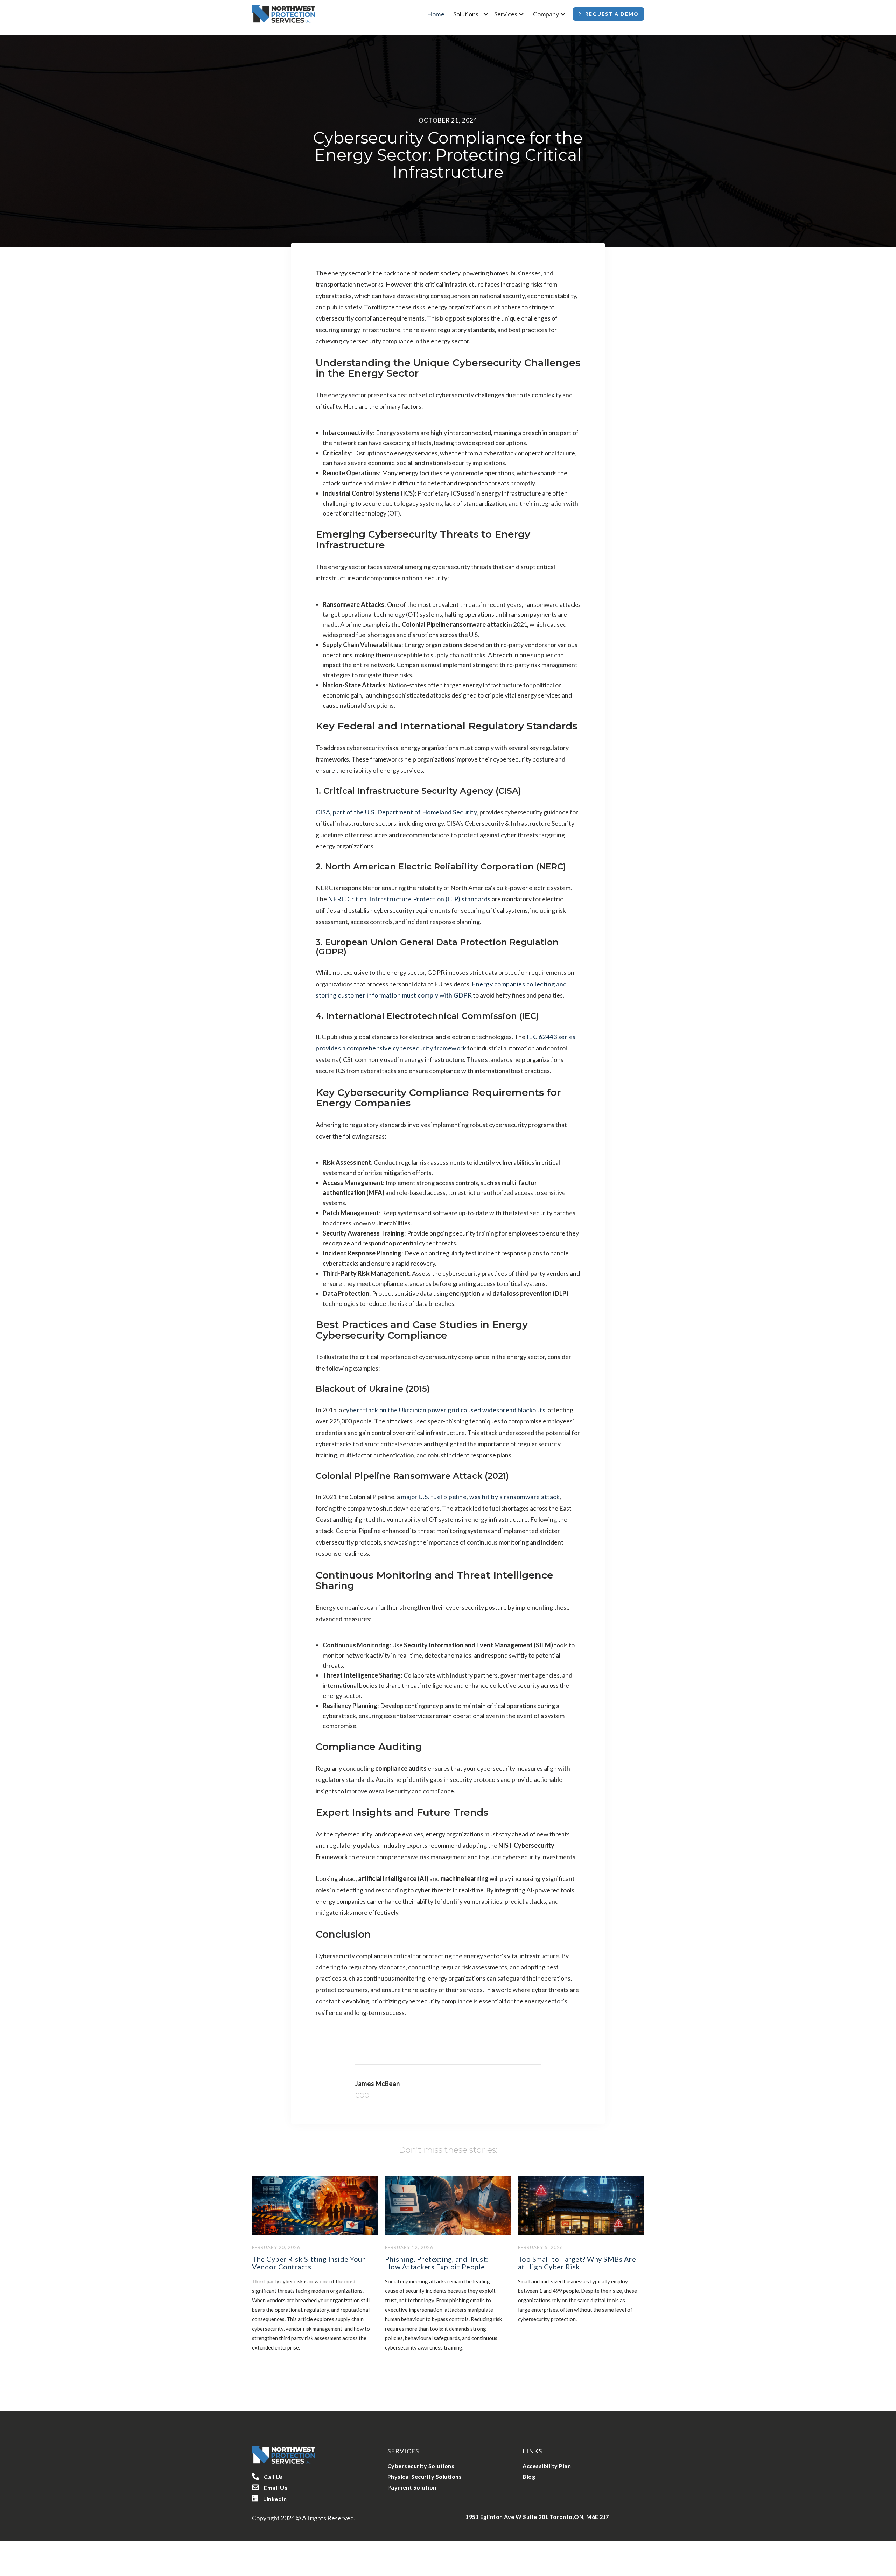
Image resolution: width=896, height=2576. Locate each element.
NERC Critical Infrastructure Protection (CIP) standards (409, 899)
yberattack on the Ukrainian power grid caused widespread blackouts (446, 1410)
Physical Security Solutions (425, 2476)
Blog (529, 2476)
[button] (472, 14)
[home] (283, 14)
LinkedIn (269, 2498)
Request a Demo (612, 14)
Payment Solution (412, 2487)
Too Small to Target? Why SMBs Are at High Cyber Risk (577, 2263)
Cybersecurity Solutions (421, 2466)
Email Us (270, 2487)
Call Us (268, 2476)
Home (436, 14)
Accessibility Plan (547, 2466)
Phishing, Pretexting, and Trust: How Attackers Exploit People (437, 2263)
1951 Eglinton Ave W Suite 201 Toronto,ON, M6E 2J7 (537, 2517)
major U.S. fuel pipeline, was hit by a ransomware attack (480, 1497)
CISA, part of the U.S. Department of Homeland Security (396, 812)
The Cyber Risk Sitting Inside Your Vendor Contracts (309, 2263)
